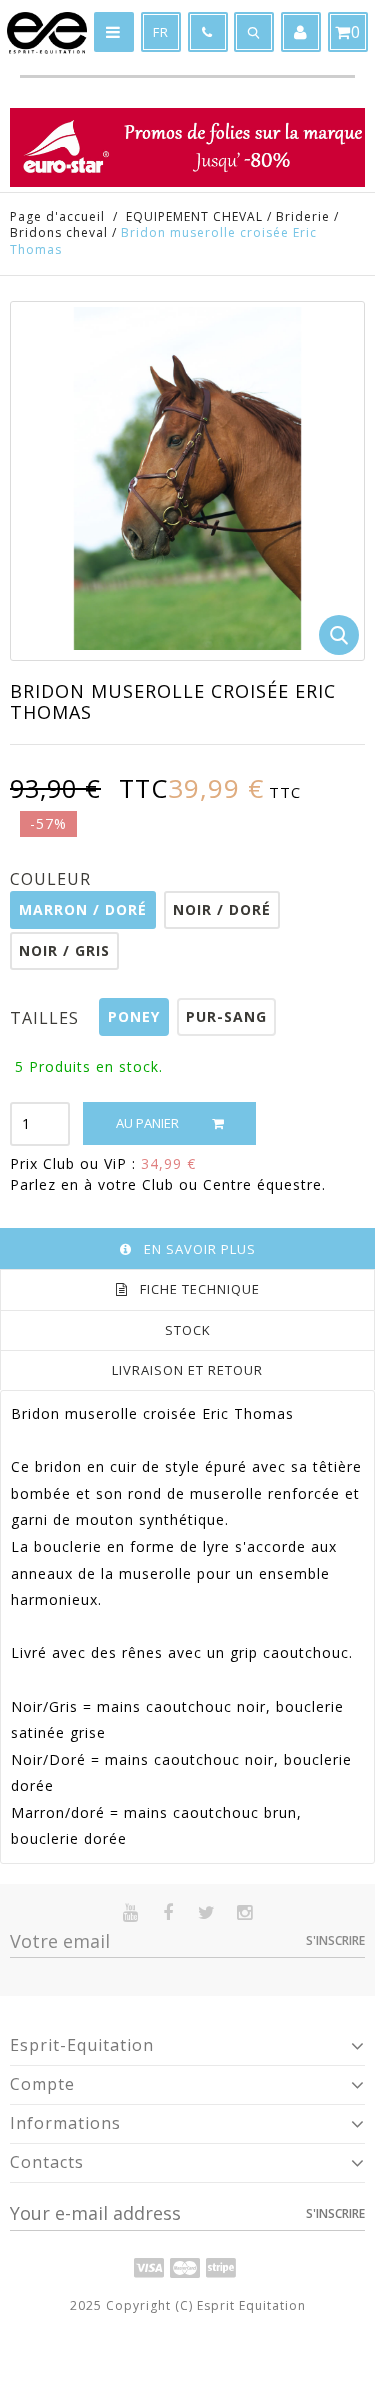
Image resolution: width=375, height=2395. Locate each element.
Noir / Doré (222, 909)
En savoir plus (200, 1249)
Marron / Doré (83, 909)
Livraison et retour (187, 1370)
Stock (188, 1330)
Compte (42, 2084)
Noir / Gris (64, 950)
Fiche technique (200, 1289)
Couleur (53, 879)
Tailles (47, 1018)
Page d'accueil (57, 216)
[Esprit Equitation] (47, 33)
